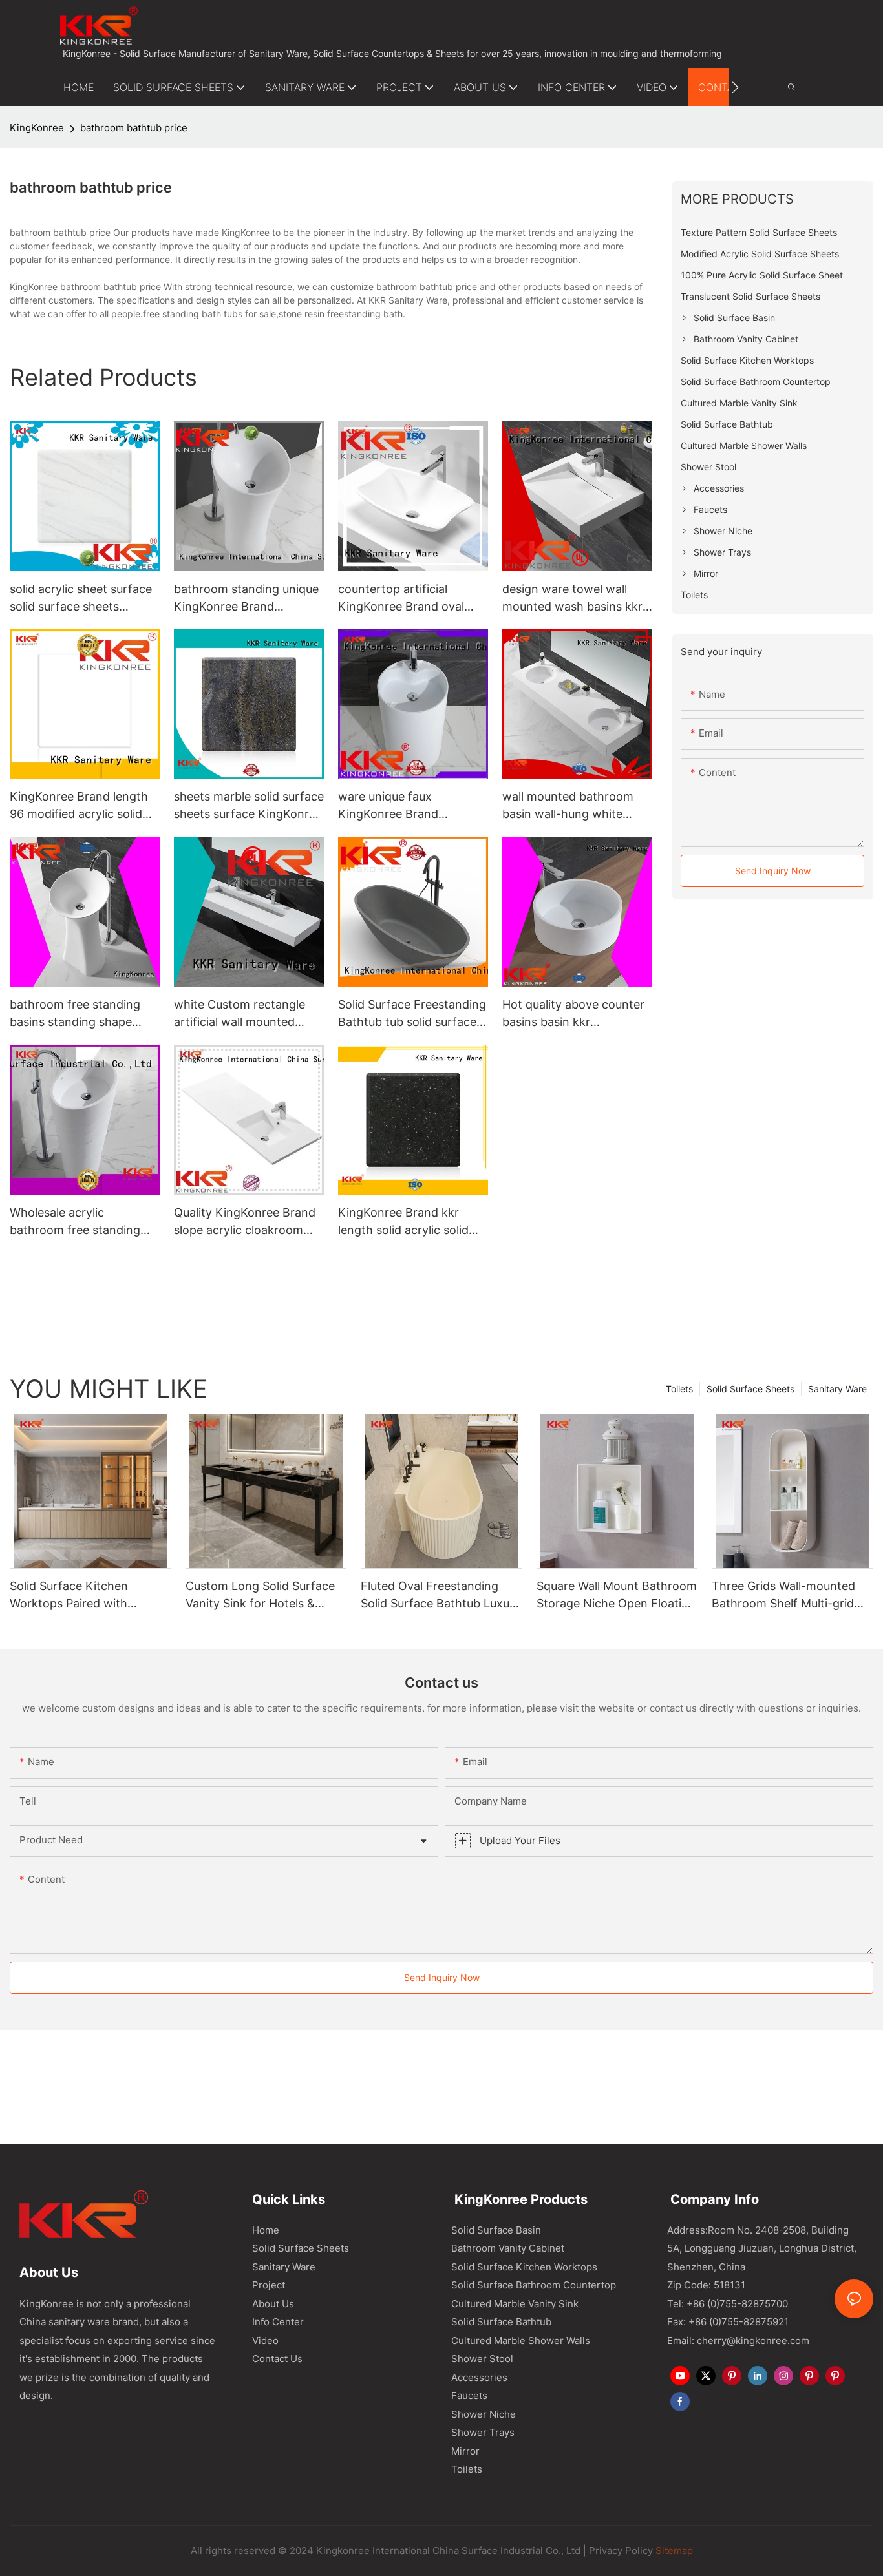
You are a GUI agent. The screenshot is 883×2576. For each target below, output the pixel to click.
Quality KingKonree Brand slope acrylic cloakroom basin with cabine (245, 1222)
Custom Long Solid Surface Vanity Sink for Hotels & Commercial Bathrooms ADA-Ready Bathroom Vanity (266, 1596)
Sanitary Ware (837, 1389)
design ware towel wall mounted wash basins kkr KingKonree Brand (572, 599)
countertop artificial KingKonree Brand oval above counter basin (401, 599)
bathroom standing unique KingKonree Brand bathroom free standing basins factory (246, 599)
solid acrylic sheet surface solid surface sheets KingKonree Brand (81, 599)
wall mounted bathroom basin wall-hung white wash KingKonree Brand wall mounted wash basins (574, 806)
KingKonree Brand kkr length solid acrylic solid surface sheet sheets (403, 1222)
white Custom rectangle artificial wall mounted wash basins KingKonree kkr (241, 1014)
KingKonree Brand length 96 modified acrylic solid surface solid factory (79, 806)
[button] (735, 87)
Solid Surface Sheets (750, 1389)
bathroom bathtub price (134, 128)
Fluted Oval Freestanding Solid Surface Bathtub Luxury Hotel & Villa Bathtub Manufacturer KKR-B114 (441, 1596)
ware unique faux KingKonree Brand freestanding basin (389, 806)
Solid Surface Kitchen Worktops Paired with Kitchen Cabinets (69, 1596)
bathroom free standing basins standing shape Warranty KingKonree (75, 1014)
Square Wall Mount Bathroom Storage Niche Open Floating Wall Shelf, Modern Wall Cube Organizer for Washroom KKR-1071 (617, 1596)
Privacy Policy (621, 2550)
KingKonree (37, 128)
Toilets (679, 1389)
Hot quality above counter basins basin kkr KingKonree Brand (573, 1014)
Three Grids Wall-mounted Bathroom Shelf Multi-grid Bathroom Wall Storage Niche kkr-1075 (783, 1596)
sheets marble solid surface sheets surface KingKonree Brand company (249, 806)
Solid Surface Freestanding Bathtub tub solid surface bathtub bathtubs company (413, 1014)
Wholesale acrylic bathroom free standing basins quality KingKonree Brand (80, 1222)
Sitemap (673, 2550)
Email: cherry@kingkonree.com (738, 2340)
